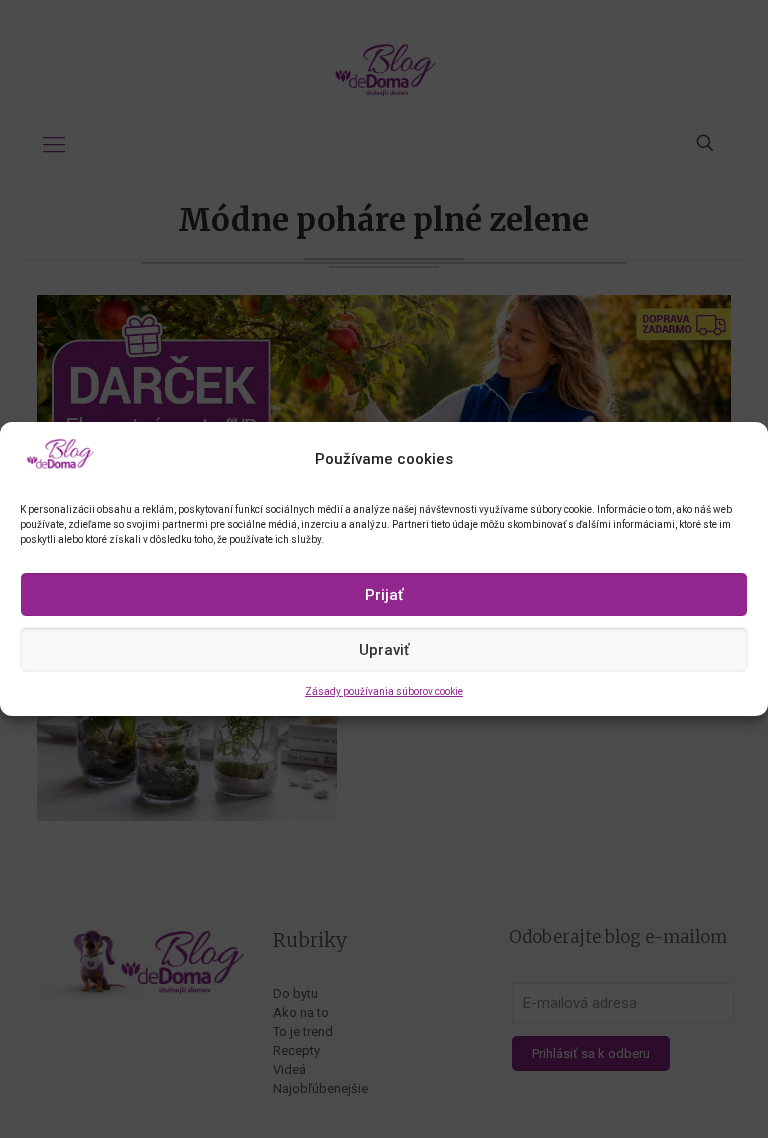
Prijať (384, 595)
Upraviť (384, 650)
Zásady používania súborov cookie (384, 691)
